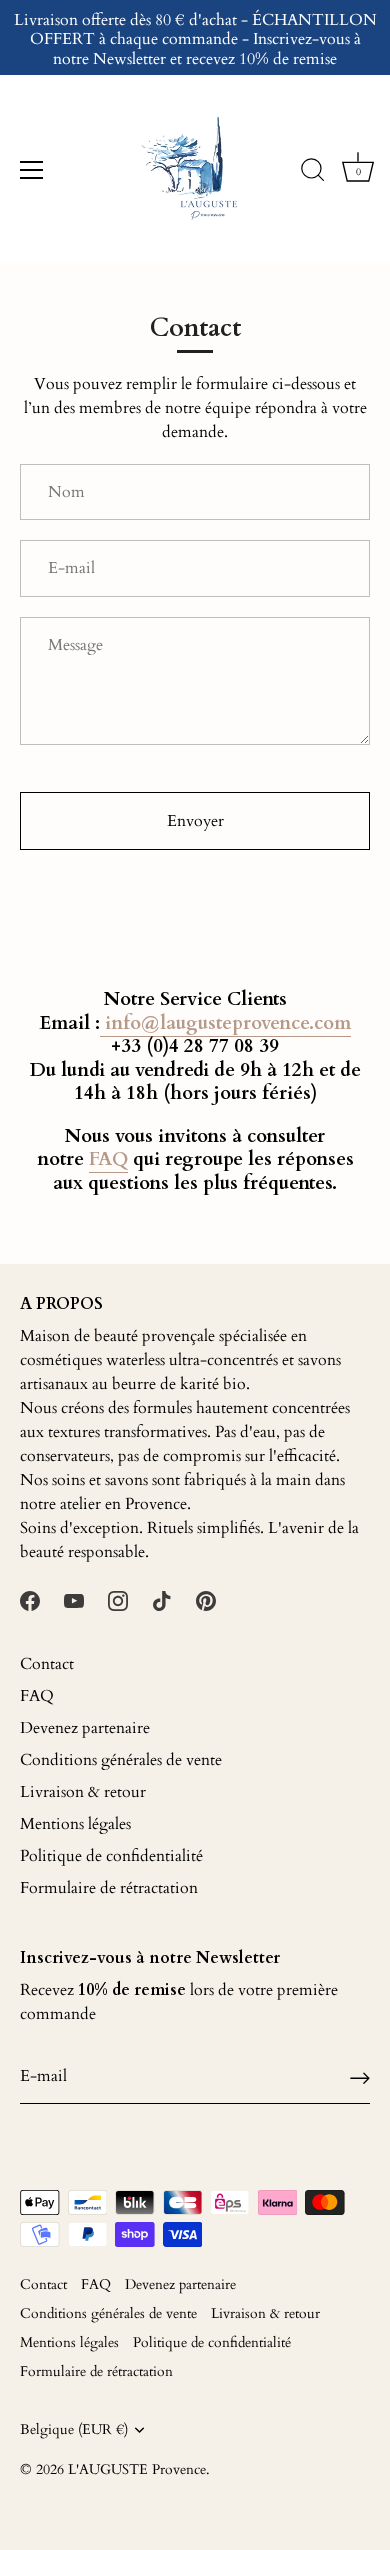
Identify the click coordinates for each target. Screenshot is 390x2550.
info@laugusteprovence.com (225, 1023)
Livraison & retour (83, 1792)
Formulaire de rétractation (109, 1888)
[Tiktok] (162, 1600)
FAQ (37, 1696)
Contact (47, 1664)
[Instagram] (118, 1600)
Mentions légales (75, 1824)
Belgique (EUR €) (74, 2430)
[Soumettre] (360, 2076)
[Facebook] (30, 1600)
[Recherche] (313, 173)
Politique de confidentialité (111, 1856)
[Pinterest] (206, 1600)
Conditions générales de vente (121, 1760)
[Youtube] (74, 1600)
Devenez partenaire (85, 1728)
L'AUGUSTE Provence (137, 2470)
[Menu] (32, 170)
